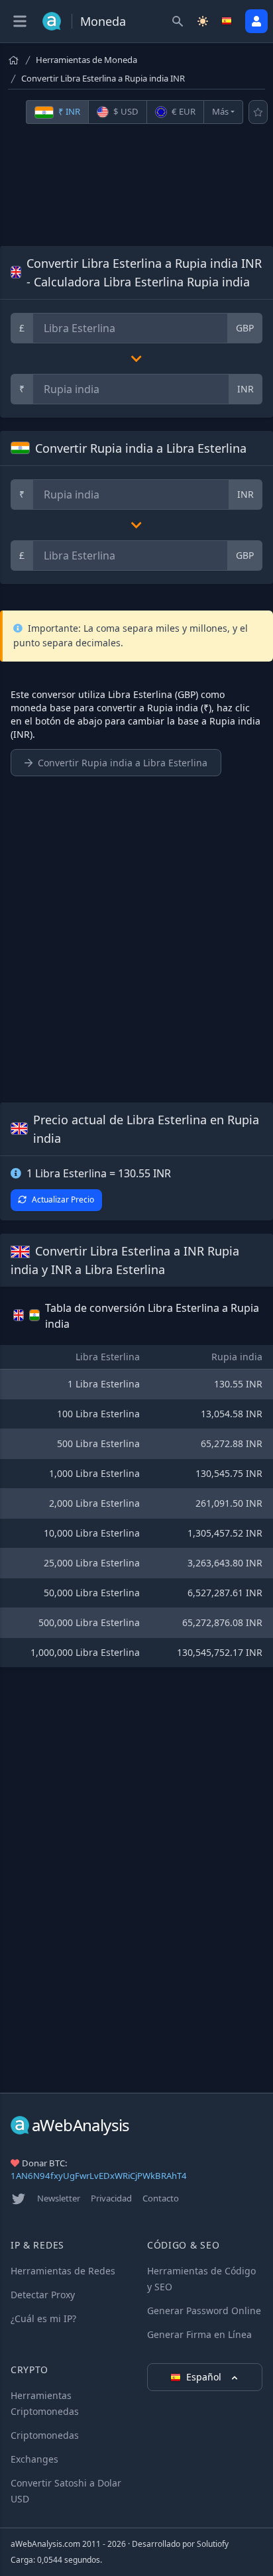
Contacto (161, 2198)
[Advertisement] (136, 185)
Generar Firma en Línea (199, 2334)
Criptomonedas (45, 2435)
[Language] (228, 21)
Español (205, 2377)
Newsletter (59, 2198)
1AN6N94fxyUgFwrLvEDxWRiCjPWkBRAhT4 (99, 2176)
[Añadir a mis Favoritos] (258, 112)
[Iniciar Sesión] (256, 21)
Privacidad (111, 2198)
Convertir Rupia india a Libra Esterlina (123, 763)
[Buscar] (178, 21)
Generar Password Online (204, 2311)
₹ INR (68, 111)
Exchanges (34, 2459)
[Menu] (20, 21)
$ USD (125, 111)
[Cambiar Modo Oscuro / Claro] (203, 21)
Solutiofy (213, 2544)
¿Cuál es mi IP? (43, 2318)
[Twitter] (19, 2199)
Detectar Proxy (43, 2295)
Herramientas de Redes (63, 2271)
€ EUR (183, 111)
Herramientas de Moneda (86, 60)
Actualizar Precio (63, 1200)
